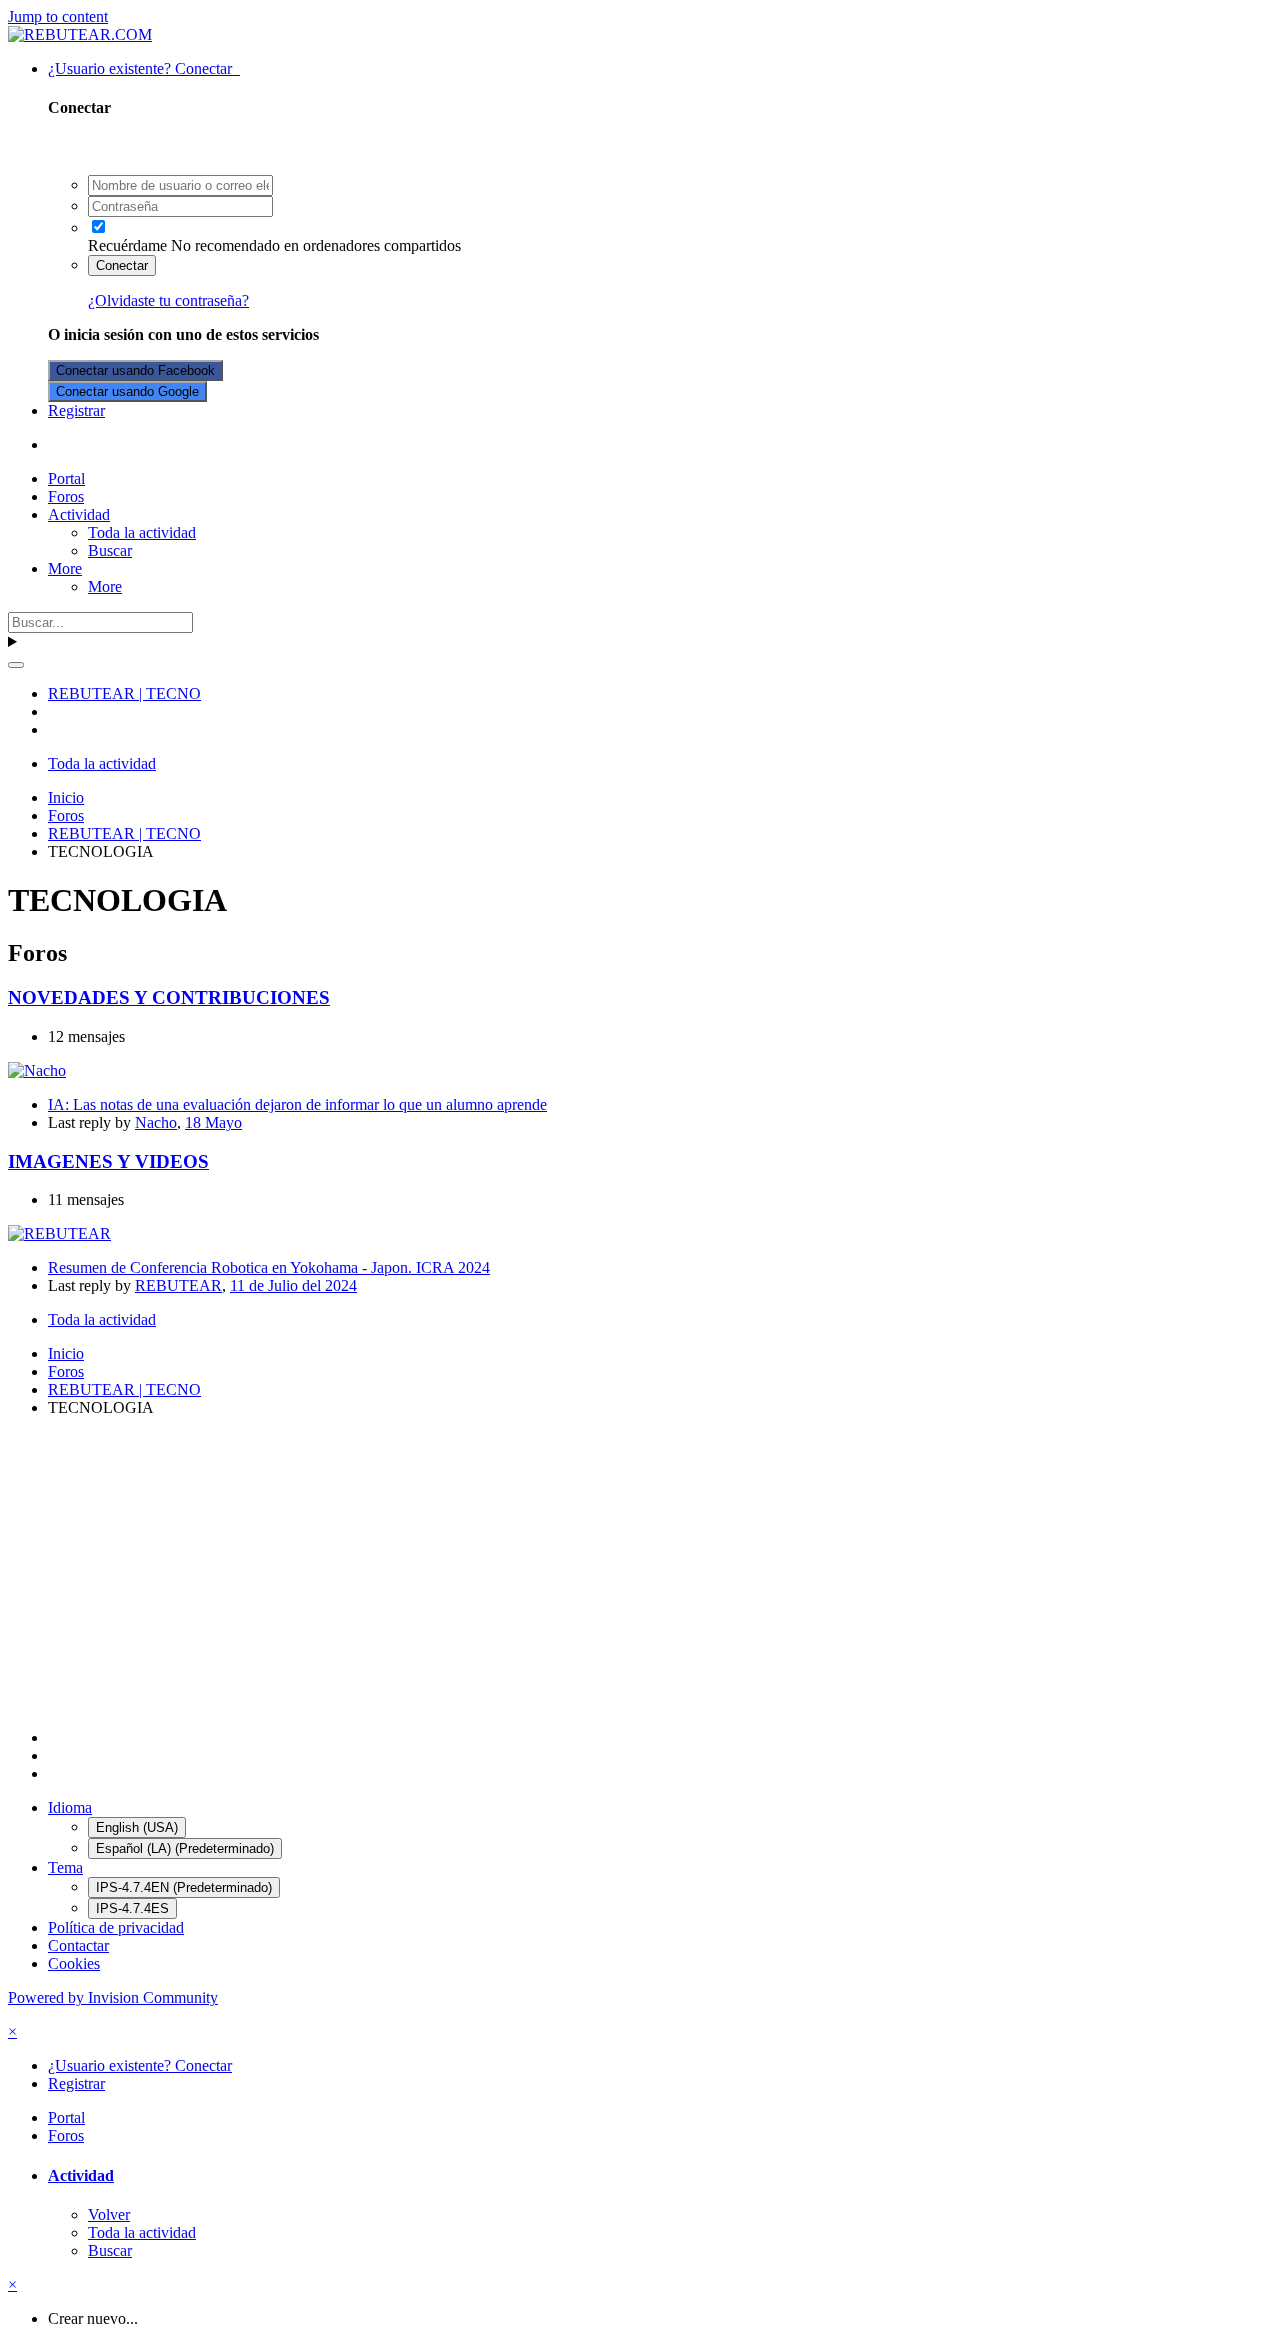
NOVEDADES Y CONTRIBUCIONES (169, 997)
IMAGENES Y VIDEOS (108, 1161)
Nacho (156, 1122)
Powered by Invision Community (113, 1997)
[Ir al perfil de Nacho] (37, 1070)
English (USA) (137, 1827)
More (65, 568)
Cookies (74, 1963)
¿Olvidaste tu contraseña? (168, 300)
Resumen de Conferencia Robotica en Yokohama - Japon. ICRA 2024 (269, 1267)
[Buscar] (16, 665)
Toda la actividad (142, 532)
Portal (66, 478)
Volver (109, 2214)
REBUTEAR (178, 1285)
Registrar (76, 410)
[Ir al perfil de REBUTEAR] (59, 1233)
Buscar (110, 550)
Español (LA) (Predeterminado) (185, 1848)
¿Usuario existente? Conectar (144, 68)
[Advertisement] (608, 1573)
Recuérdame (127, 245)
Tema (65, 1867)
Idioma (70, 1807)
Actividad (79, 514)
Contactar (78, 1945)
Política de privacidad (116, 1927)
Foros (66, 496)
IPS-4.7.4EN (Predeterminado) (184, 1887)
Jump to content (58, 16)
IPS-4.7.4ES (132, 1908)
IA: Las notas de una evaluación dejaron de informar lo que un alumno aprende (297, 1104)
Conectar (122, 265)
